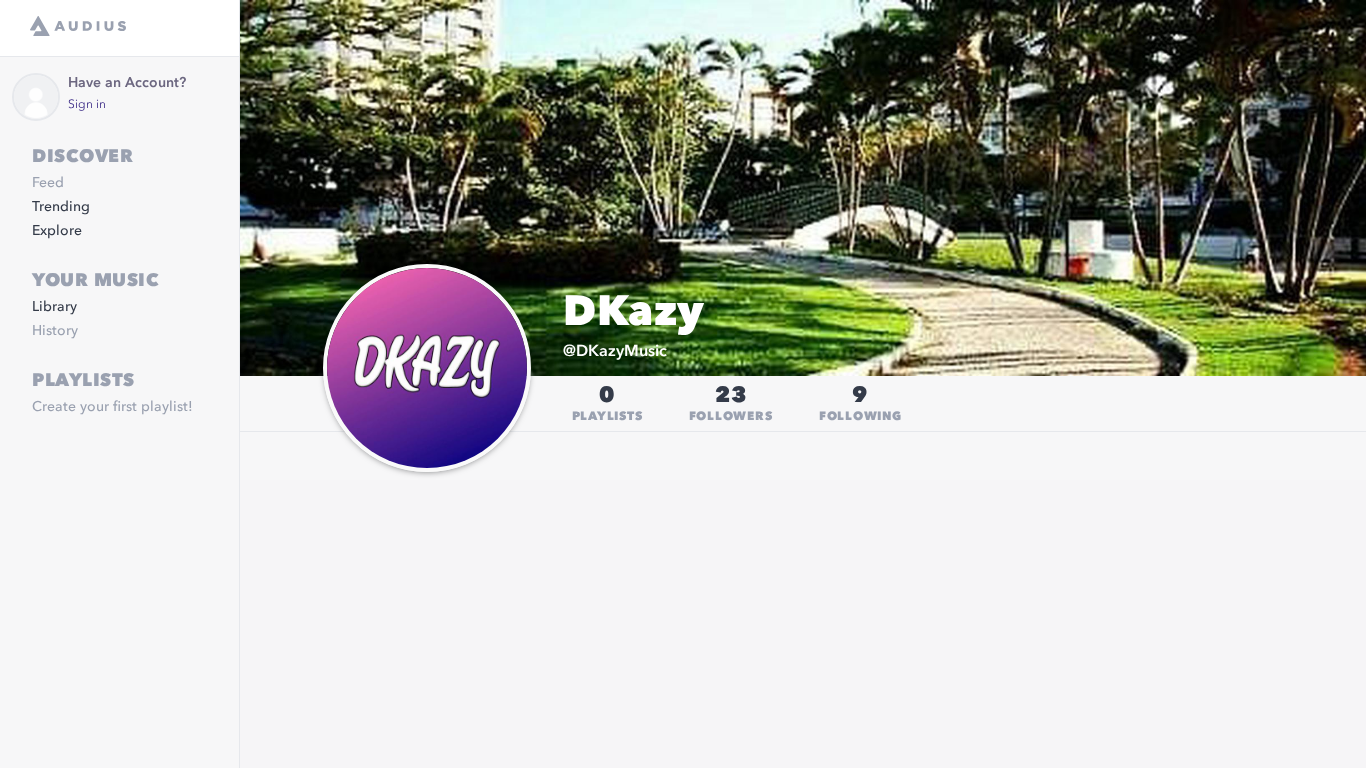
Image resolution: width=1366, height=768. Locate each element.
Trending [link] (61, 207)
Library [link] (54, 307)
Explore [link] (57, 231)
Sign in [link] (87, 105)
